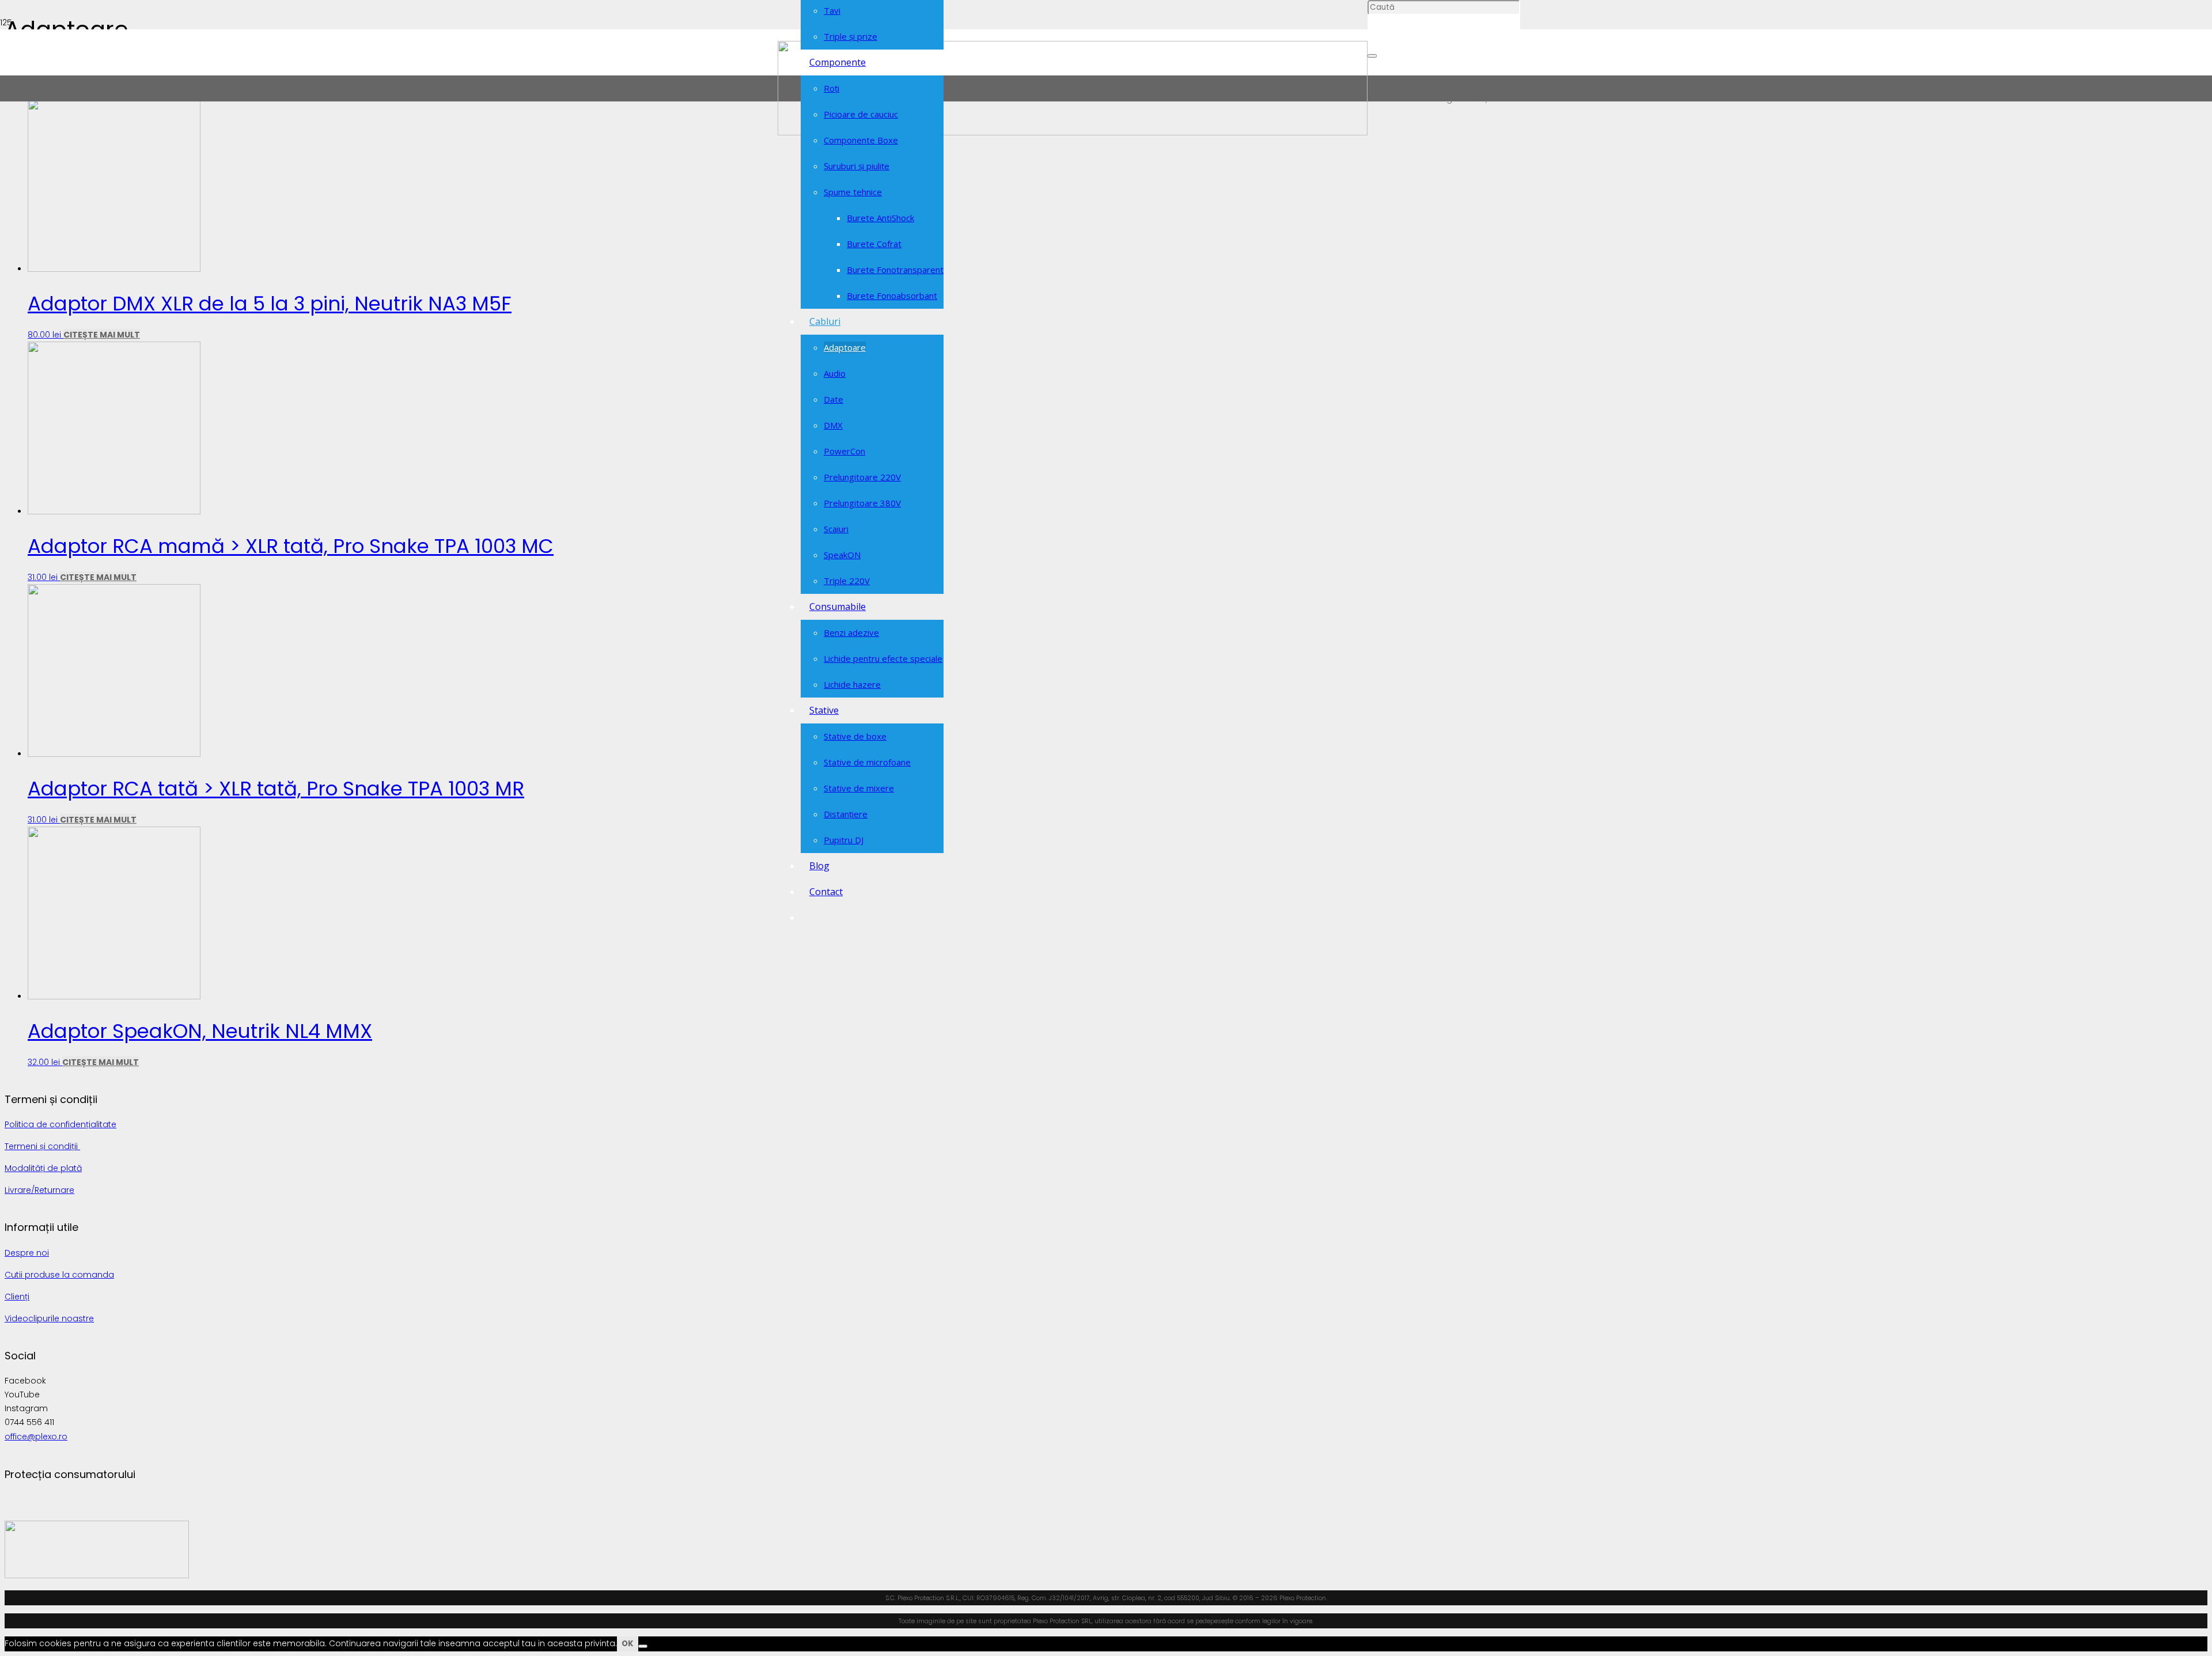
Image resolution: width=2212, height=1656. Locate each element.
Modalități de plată (43, 1168)
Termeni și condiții (42, 1146)
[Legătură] (1073, 132)
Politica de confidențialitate (60, 1124)
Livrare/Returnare (39, 1190)
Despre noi (27, 1253)
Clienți (17, 1297)
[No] (643, 1646)
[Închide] (1372, 56)
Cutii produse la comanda (59, 1275)
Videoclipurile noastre (49, 1318)
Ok (628, 1644)
